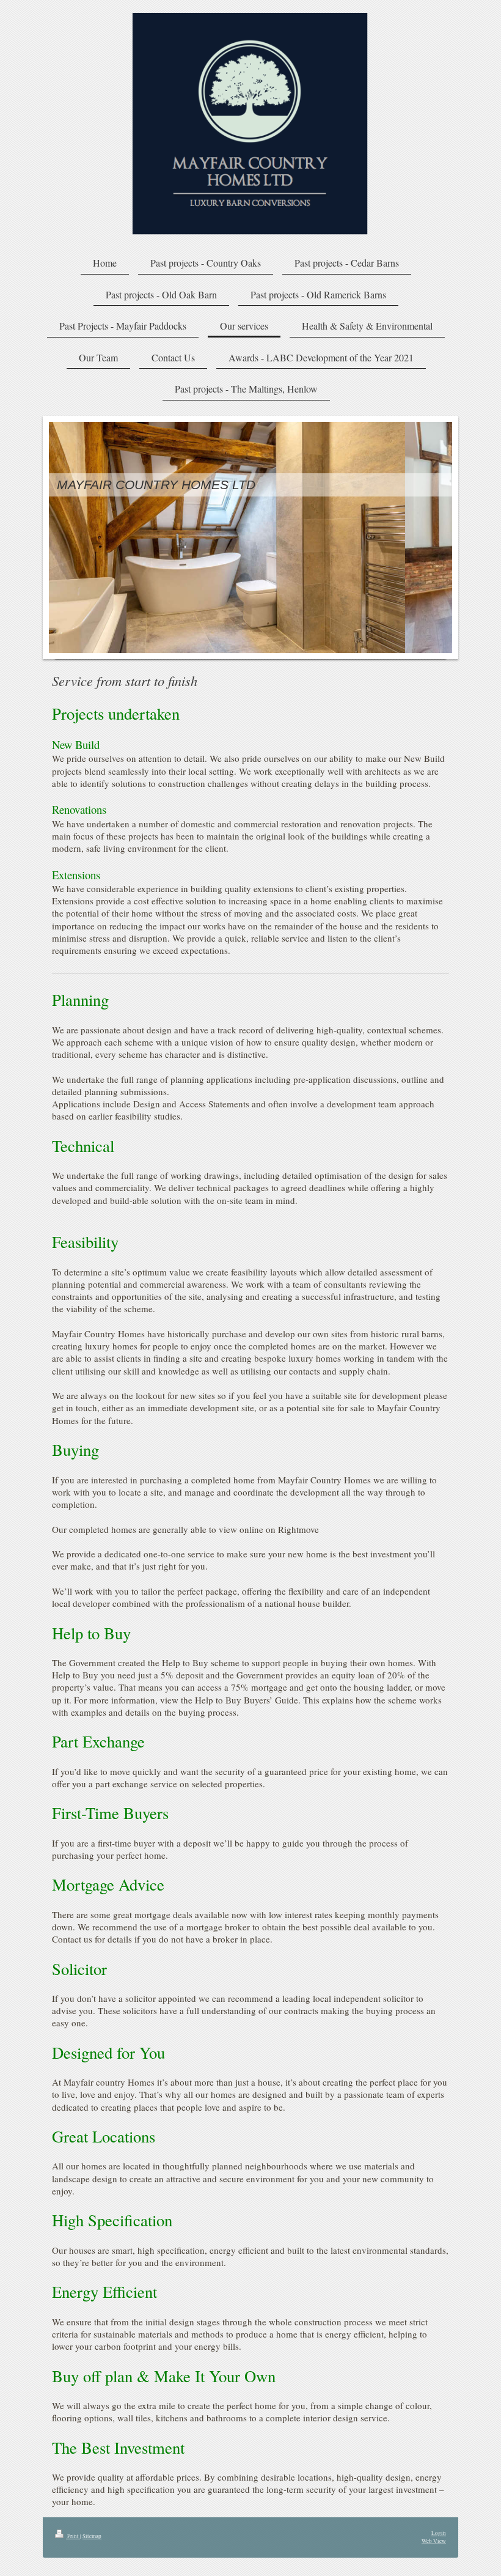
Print (73, 2536)
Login (439, 2533)
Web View (434, 2541)
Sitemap (92, 2536)
